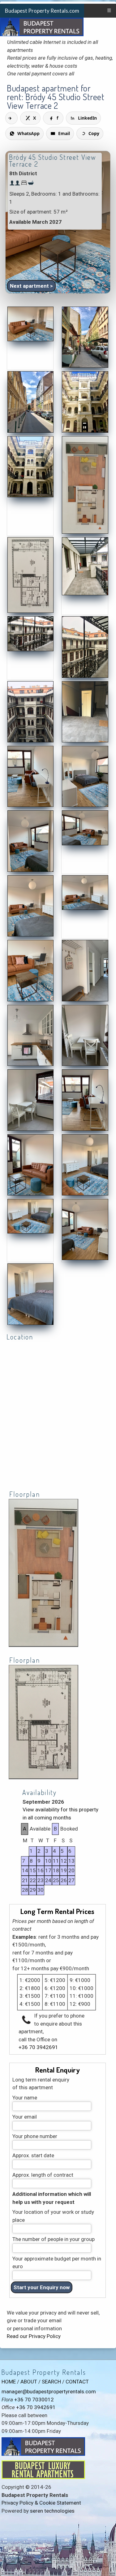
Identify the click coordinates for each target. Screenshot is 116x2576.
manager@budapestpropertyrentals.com (49, 2391)
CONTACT (77, 2382)
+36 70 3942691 (38, 2047)
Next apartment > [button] (31, 286)
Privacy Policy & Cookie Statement (41, 2503)
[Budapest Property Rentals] (30, 340)
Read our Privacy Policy (34, 2336)
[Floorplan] (43, 1646)
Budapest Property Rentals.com (42, 11)
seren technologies (52, 2511)
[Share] (11, 118)
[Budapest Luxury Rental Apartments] (43, 2477)
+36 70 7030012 (34, 2400)
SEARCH (51, 2382)
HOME (9, 2382)
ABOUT (29, 2382)
